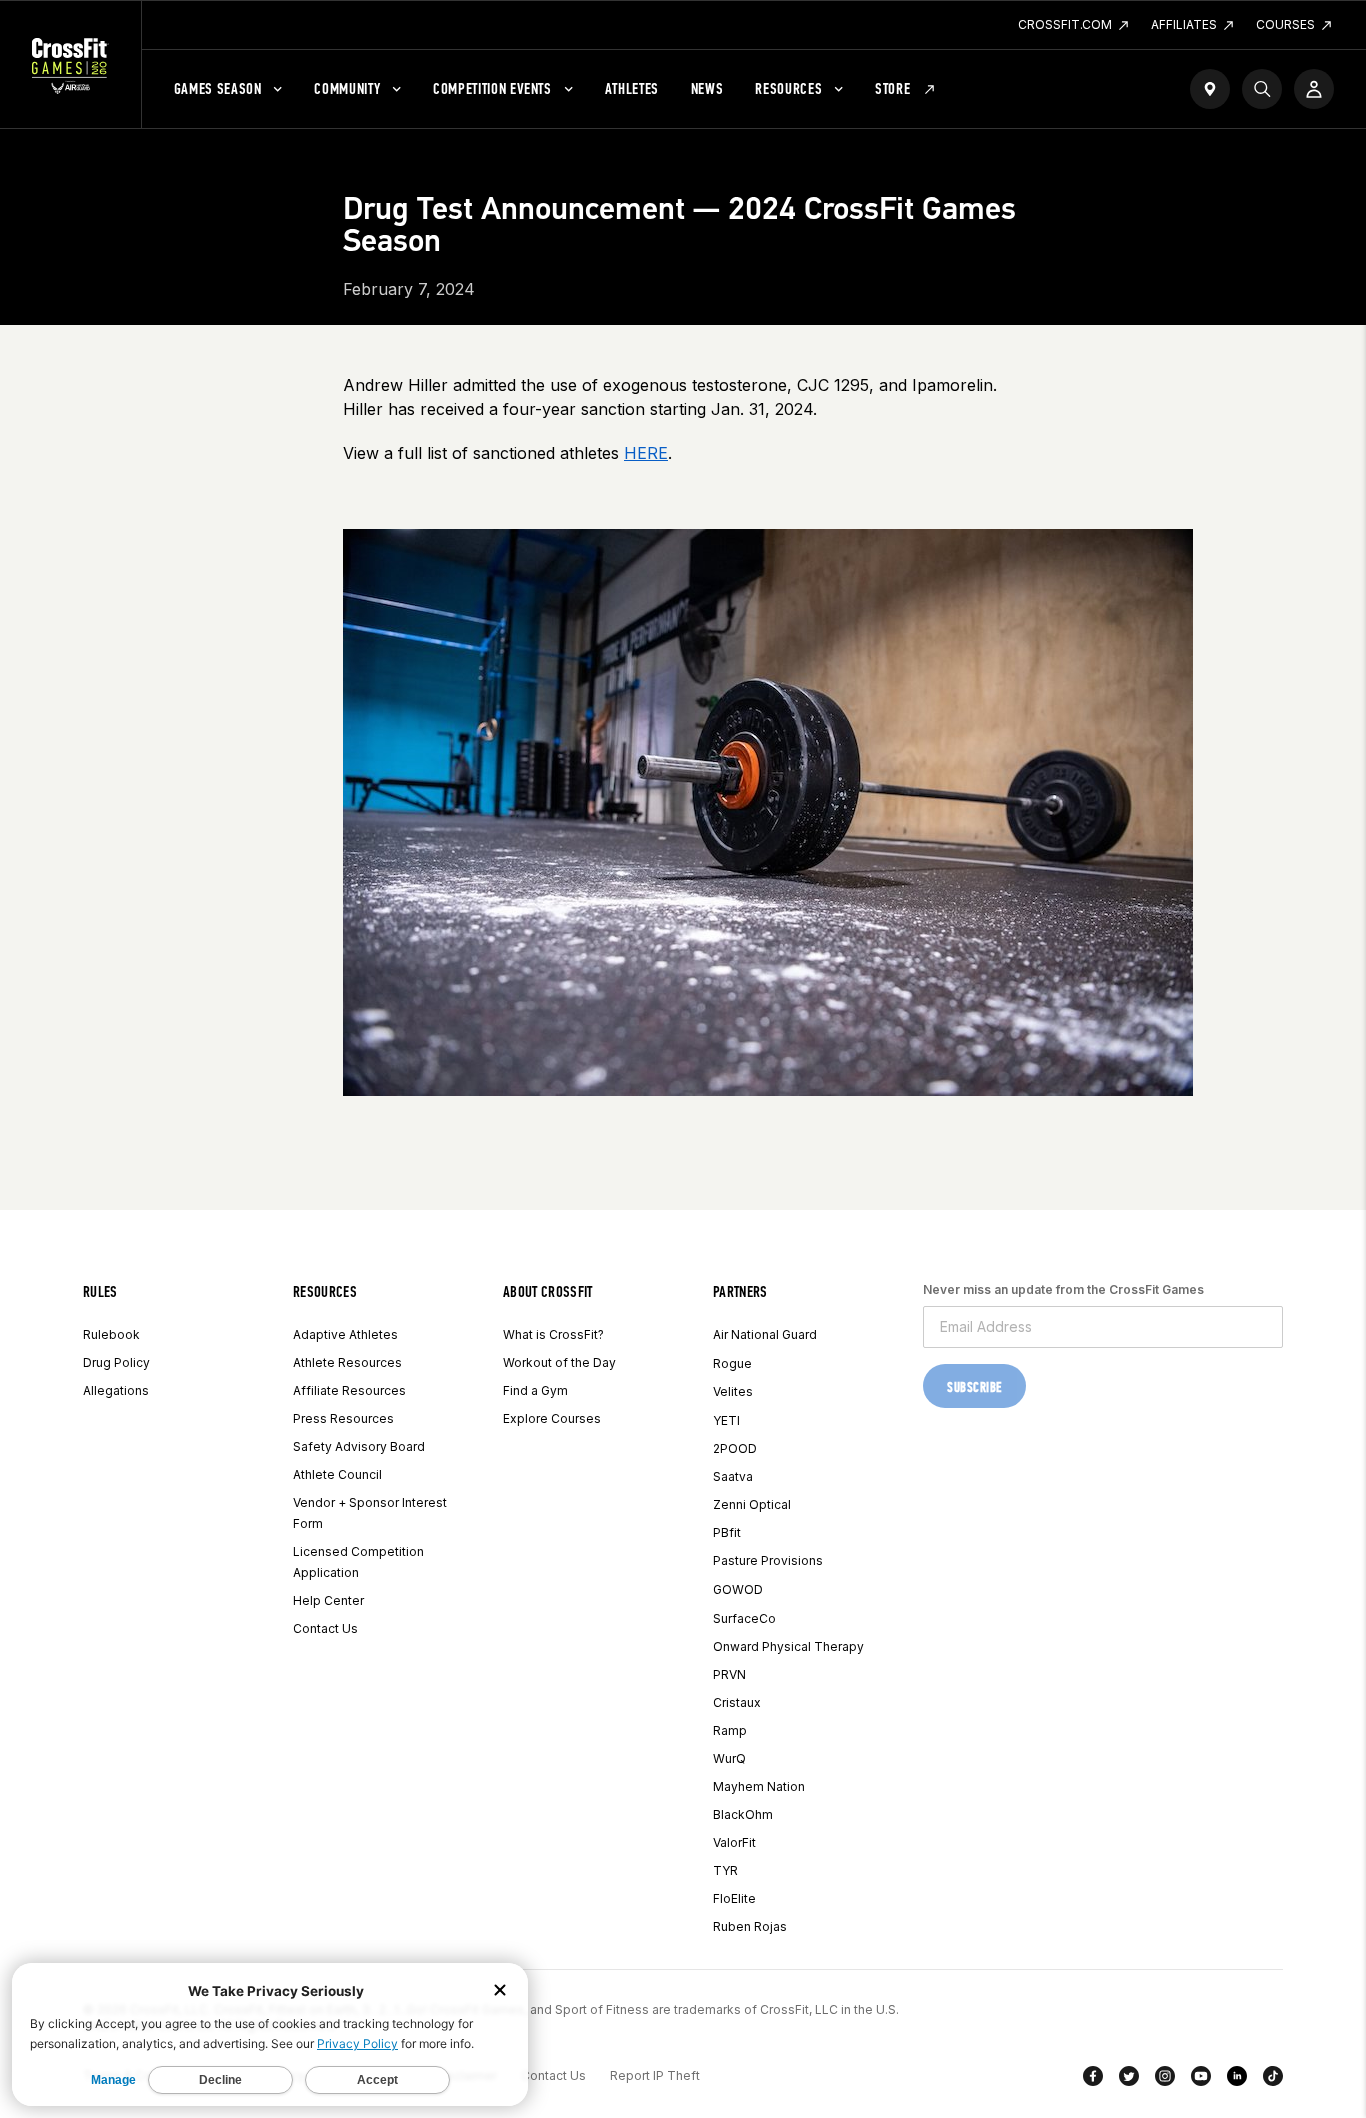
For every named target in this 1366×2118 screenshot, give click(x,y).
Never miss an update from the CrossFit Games (1063, 1289)
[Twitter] (1129, 2080)
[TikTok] (1273, 2080)
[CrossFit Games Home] (70, 65)
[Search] (1262, 89)
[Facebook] (1093, 2080)
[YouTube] (1201, 2080)
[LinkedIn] (1237, 2080)
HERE (646, 453)
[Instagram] (1165, 2080)
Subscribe (974, 1387)
